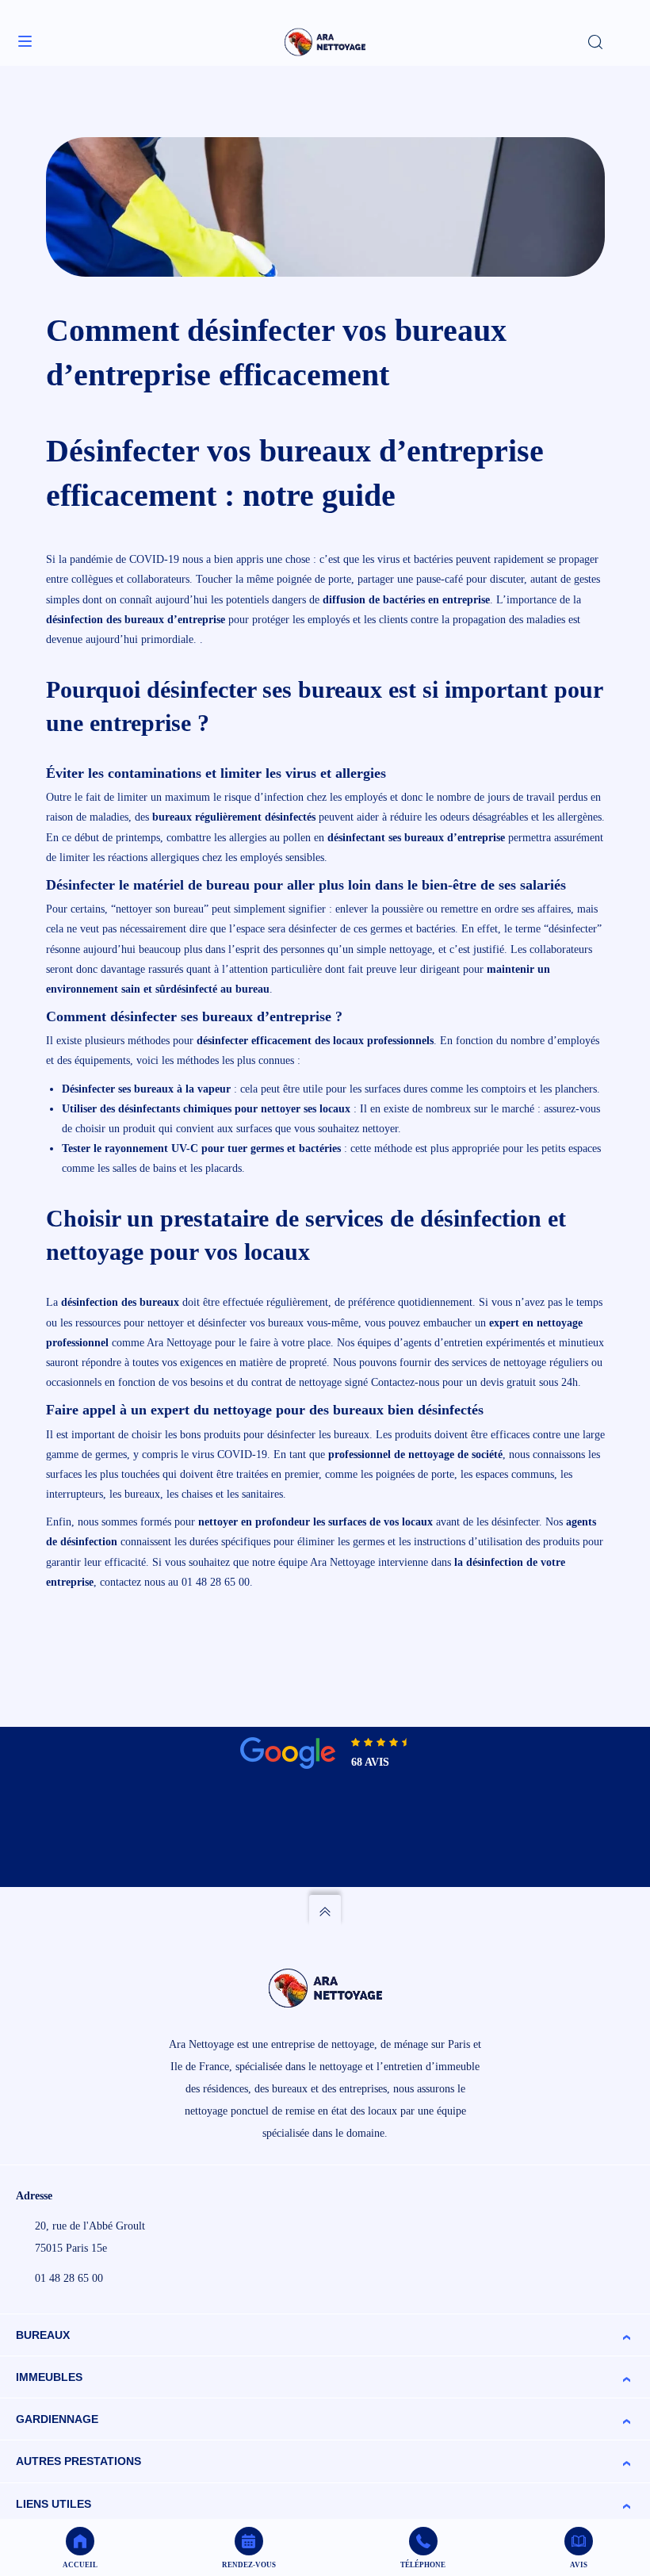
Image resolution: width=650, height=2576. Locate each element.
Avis (579, 2565)
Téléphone (423, 2565)
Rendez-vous (249, 2565)
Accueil (80, 2565)
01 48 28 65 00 (69, 2278)
